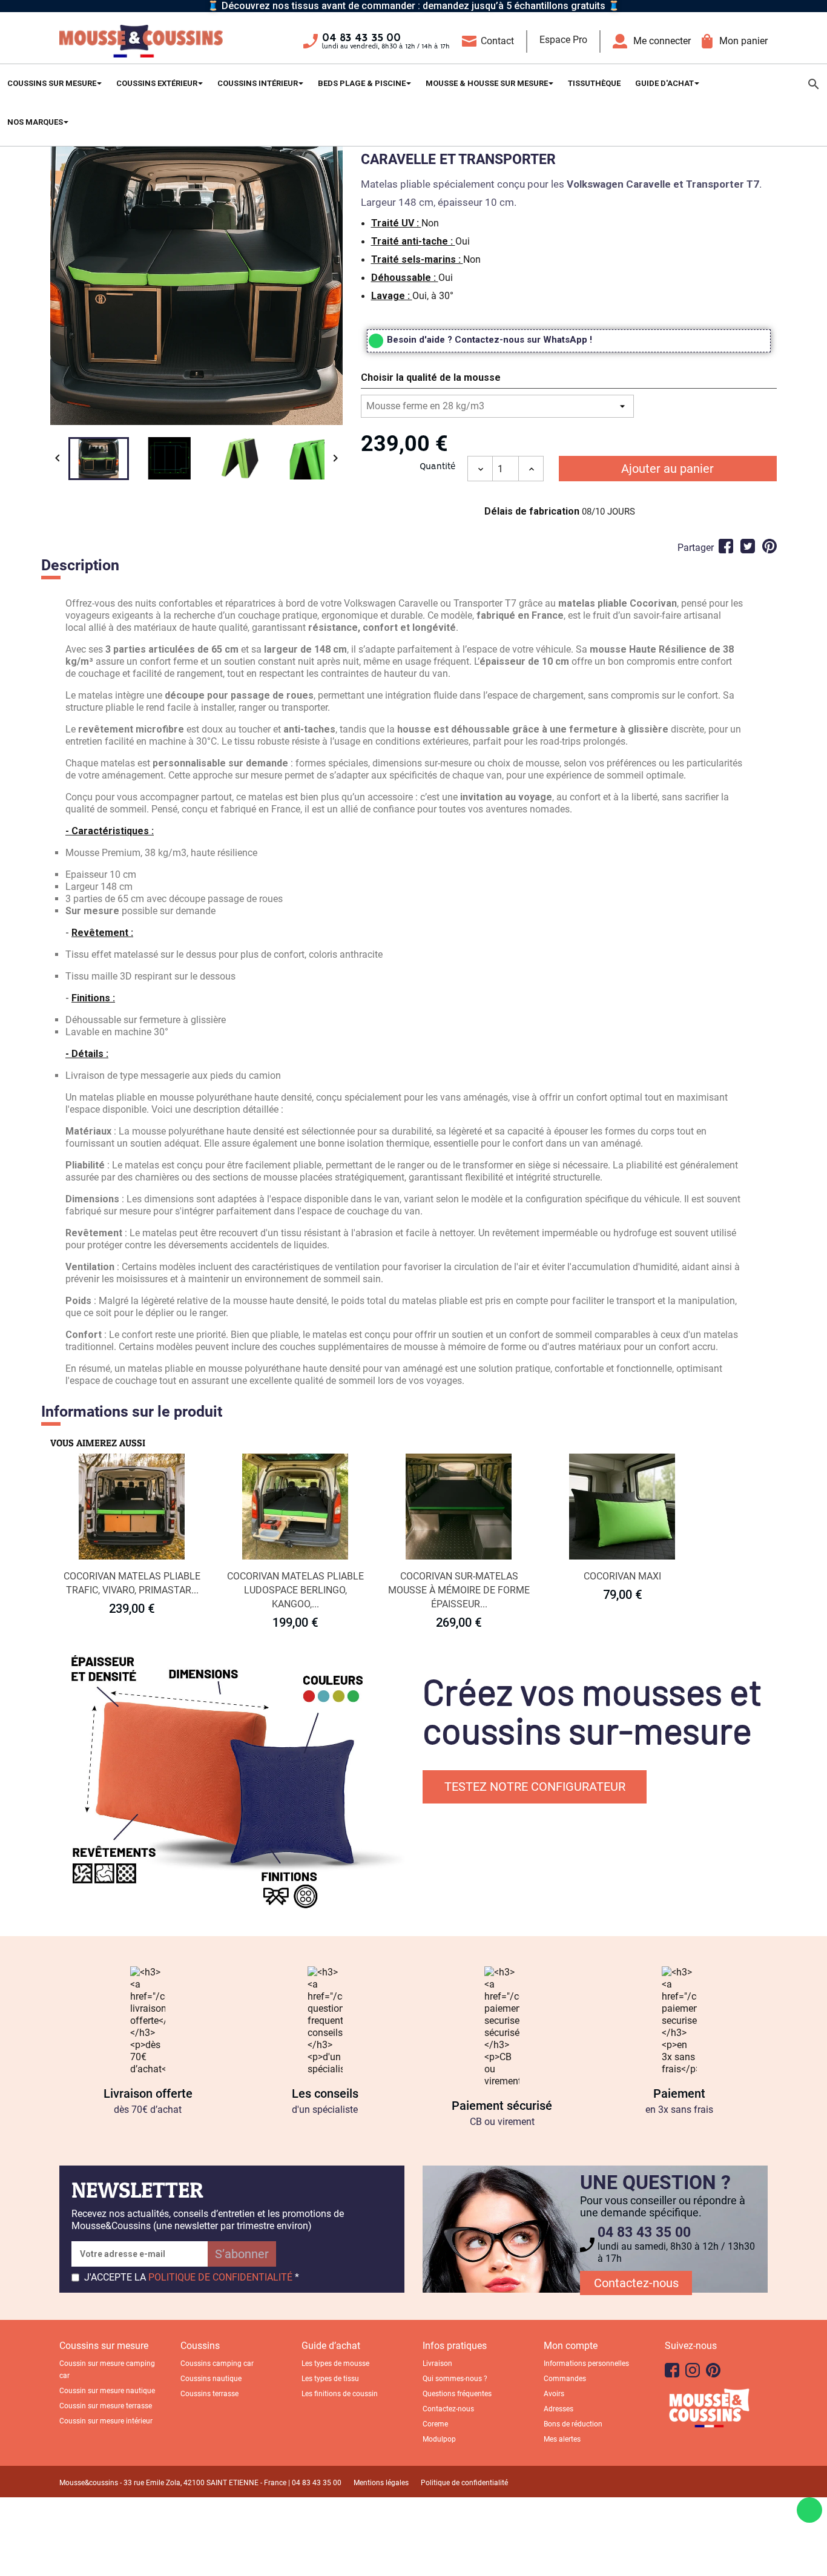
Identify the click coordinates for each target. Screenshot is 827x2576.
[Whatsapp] (809, 2510)
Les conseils (325, 2093)
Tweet (748, 546)
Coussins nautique (211, 2379)
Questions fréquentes (457, 2394)
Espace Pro (563, 40)
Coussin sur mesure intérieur (106, 2421)
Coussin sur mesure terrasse (106, 2406)
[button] (569, 380)
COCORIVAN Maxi (622, 1576)
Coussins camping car (217, 2364)
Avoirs (554, 2394)
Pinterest (769, 546)
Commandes (565, 2379)
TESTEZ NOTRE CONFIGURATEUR (535, 1787)
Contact (497, 41)
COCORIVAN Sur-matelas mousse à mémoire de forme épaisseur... (459, 1590)
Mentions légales (381, 2483)
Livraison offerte (148, 2093)
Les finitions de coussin (340, 2394)
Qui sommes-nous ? (455, 2379)
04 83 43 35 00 (361, 38)
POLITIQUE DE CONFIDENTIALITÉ (220, 2277)
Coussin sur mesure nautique (107, 2391)
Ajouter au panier (667, 469)
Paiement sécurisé (502, 2106)
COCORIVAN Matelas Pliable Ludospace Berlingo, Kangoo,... (295, 1590)
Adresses (558, 2409)
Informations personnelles (586, 2364)
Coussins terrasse (209, 2394)
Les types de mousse (335, 2364)
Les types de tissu (330, 2379)
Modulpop (439, 2439)
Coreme (435, 2424)
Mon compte (571, 2346)
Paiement (679, 2093)
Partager (726, 546)
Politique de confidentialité (464, 2483)
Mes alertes (562, 2439)
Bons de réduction (573, 2424)
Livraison (437, 2364)
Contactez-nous (636, 2283)
